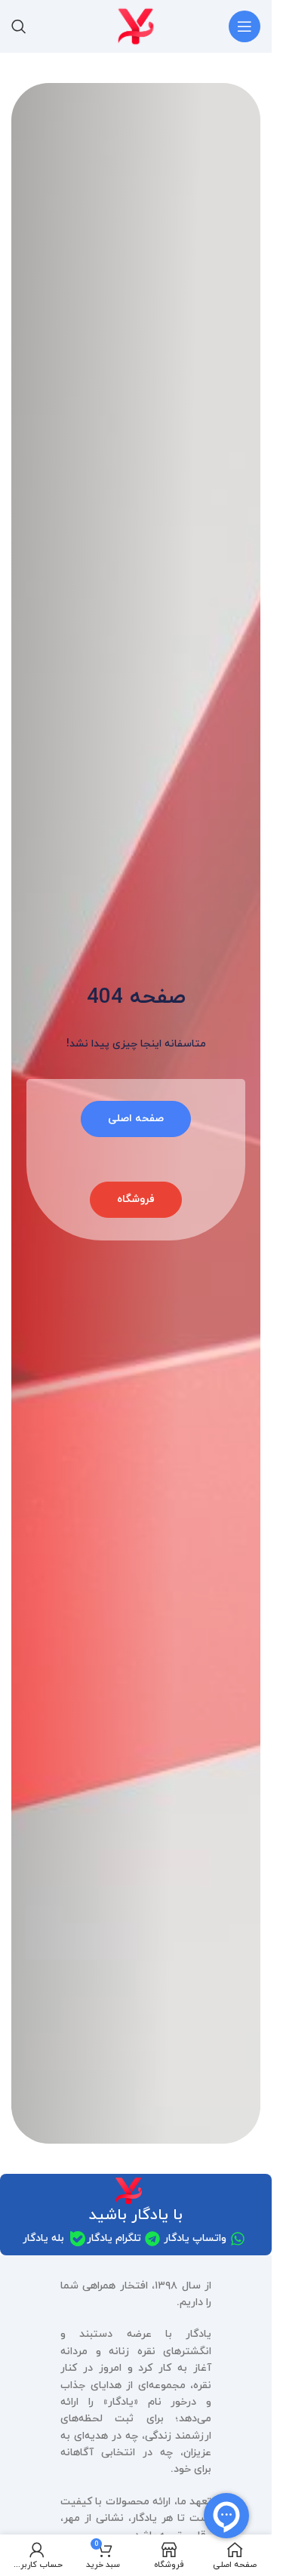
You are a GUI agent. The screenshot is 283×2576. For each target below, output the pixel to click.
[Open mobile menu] (245, 26)
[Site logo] (136, 26)
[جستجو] (19, 26)
